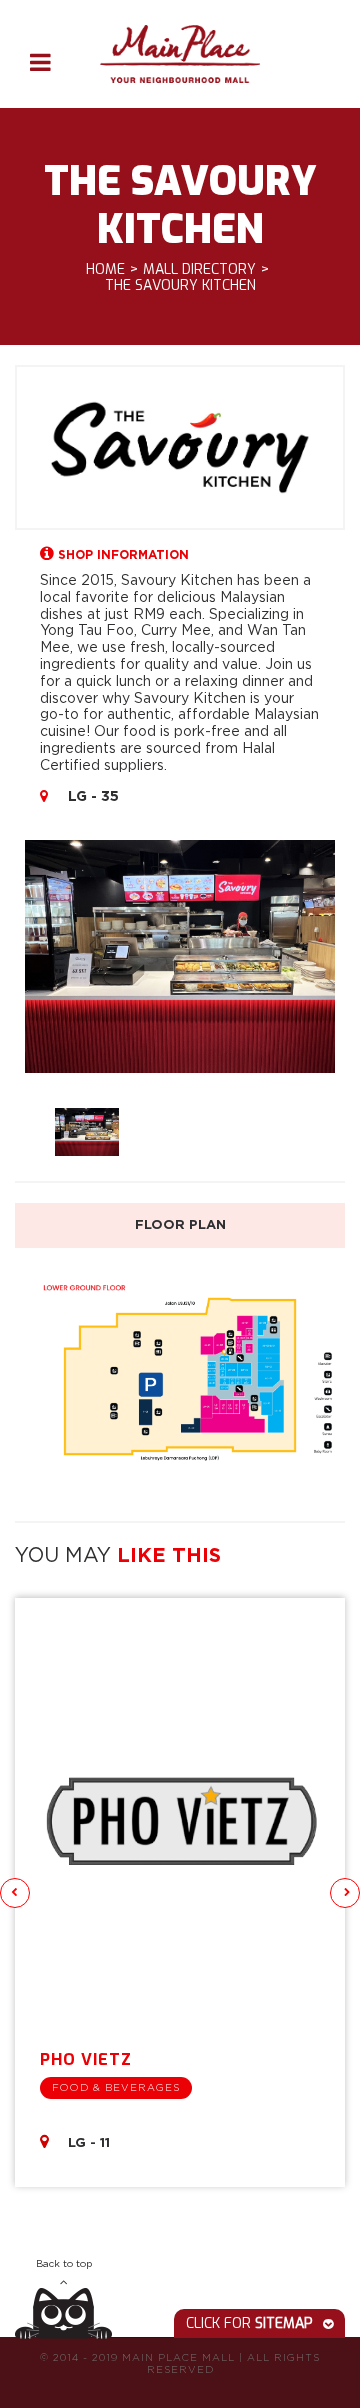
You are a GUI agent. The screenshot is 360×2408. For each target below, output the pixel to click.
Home (105, 270)
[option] (180, 956)
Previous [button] (15, 1893)
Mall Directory (199, 270)
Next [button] (345, 1893)
